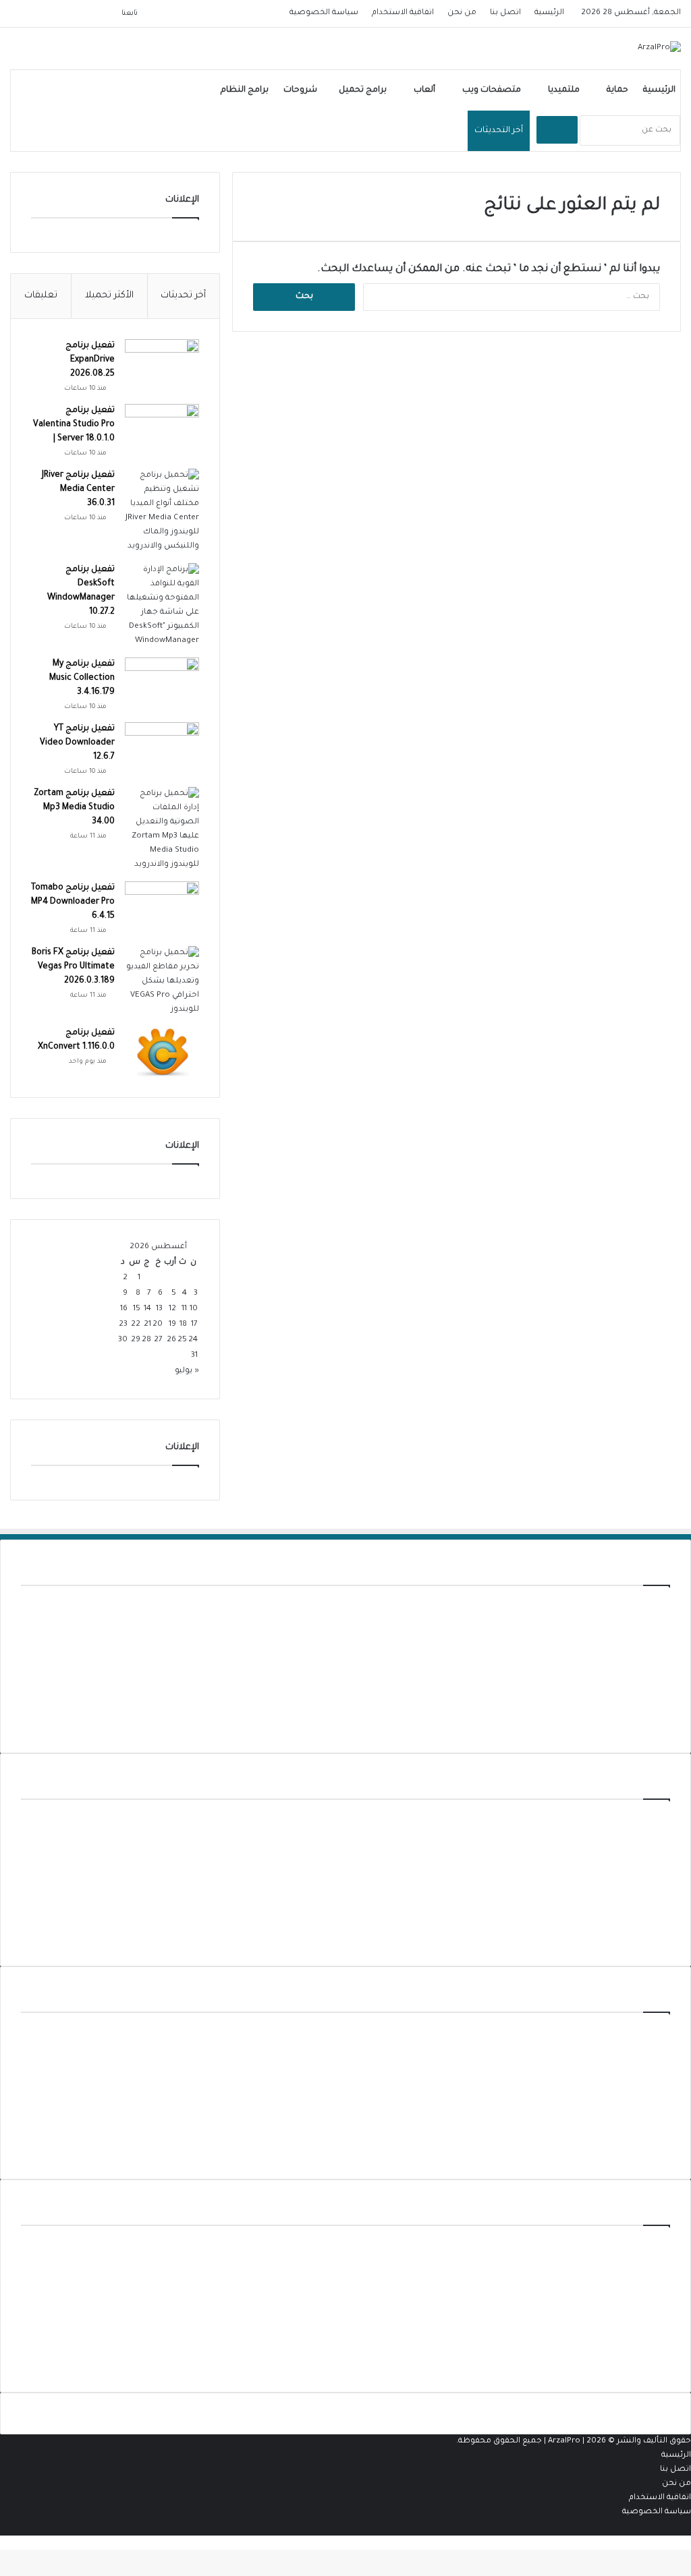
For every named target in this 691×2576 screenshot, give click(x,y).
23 (123, 1325)
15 (137, 1309)
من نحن (462, 13)
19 (172, 1325)
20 (158, 1325)
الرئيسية (549, 13)
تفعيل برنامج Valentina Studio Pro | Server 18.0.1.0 (74, 425)
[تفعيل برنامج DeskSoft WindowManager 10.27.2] (162, 606)
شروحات (300, 90)
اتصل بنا (505, 13)
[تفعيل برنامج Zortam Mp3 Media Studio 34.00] (162, 829)
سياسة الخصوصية (324, 13)
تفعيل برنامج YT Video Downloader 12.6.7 (77, 743)
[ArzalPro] (659, 49)
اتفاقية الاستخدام (403, 13)
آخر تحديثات (183, 296)
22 (136, 1325)
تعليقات (41, 296)
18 (183, 1325)
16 (124, 1309)
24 (193, 1340)
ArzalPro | (567, 2441)
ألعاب (424, 90)
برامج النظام (245, 90)
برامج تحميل (363, 90)
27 (158, 1340)
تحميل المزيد (646, 1725)
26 (171, 1340)
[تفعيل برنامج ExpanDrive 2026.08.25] (162, 364)
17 (194, 1325)
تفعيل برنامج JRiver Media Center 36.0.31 (78, 490)
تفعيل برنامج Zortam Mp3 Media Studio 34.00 (74, 808)
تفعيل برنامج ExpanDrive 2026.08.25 (90, 360)
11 (184, 1309)
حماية (617, 90)
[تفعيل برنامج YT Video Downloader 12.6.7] (162, 748)
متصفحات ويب (492, 90)
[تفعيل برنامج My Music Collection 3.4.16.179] (162, 683)
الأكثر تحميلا (109, 296)
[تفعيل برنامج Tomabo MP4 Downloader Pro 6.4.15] (162, 907)
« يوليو (187, 1371)
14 (147, 1309)
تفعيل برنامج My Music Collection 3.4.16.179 (82, 678)
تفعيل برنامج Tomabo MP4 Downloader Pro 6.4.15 (73, 902)
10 (194, 1309)
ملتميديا (564, 90)
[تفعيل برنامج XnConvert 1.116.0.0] (162, 1052)
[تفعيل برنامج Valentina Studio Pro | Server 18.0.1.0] (162, 429)
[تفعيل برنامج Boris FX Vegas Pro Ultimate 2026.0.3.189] (162, 982)
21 (147, 1325)
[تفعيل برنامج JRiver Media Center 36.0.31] (162, 511)
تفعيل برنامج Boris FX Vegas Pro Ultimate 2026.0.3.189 (73, 967)
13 (159, 1309)
